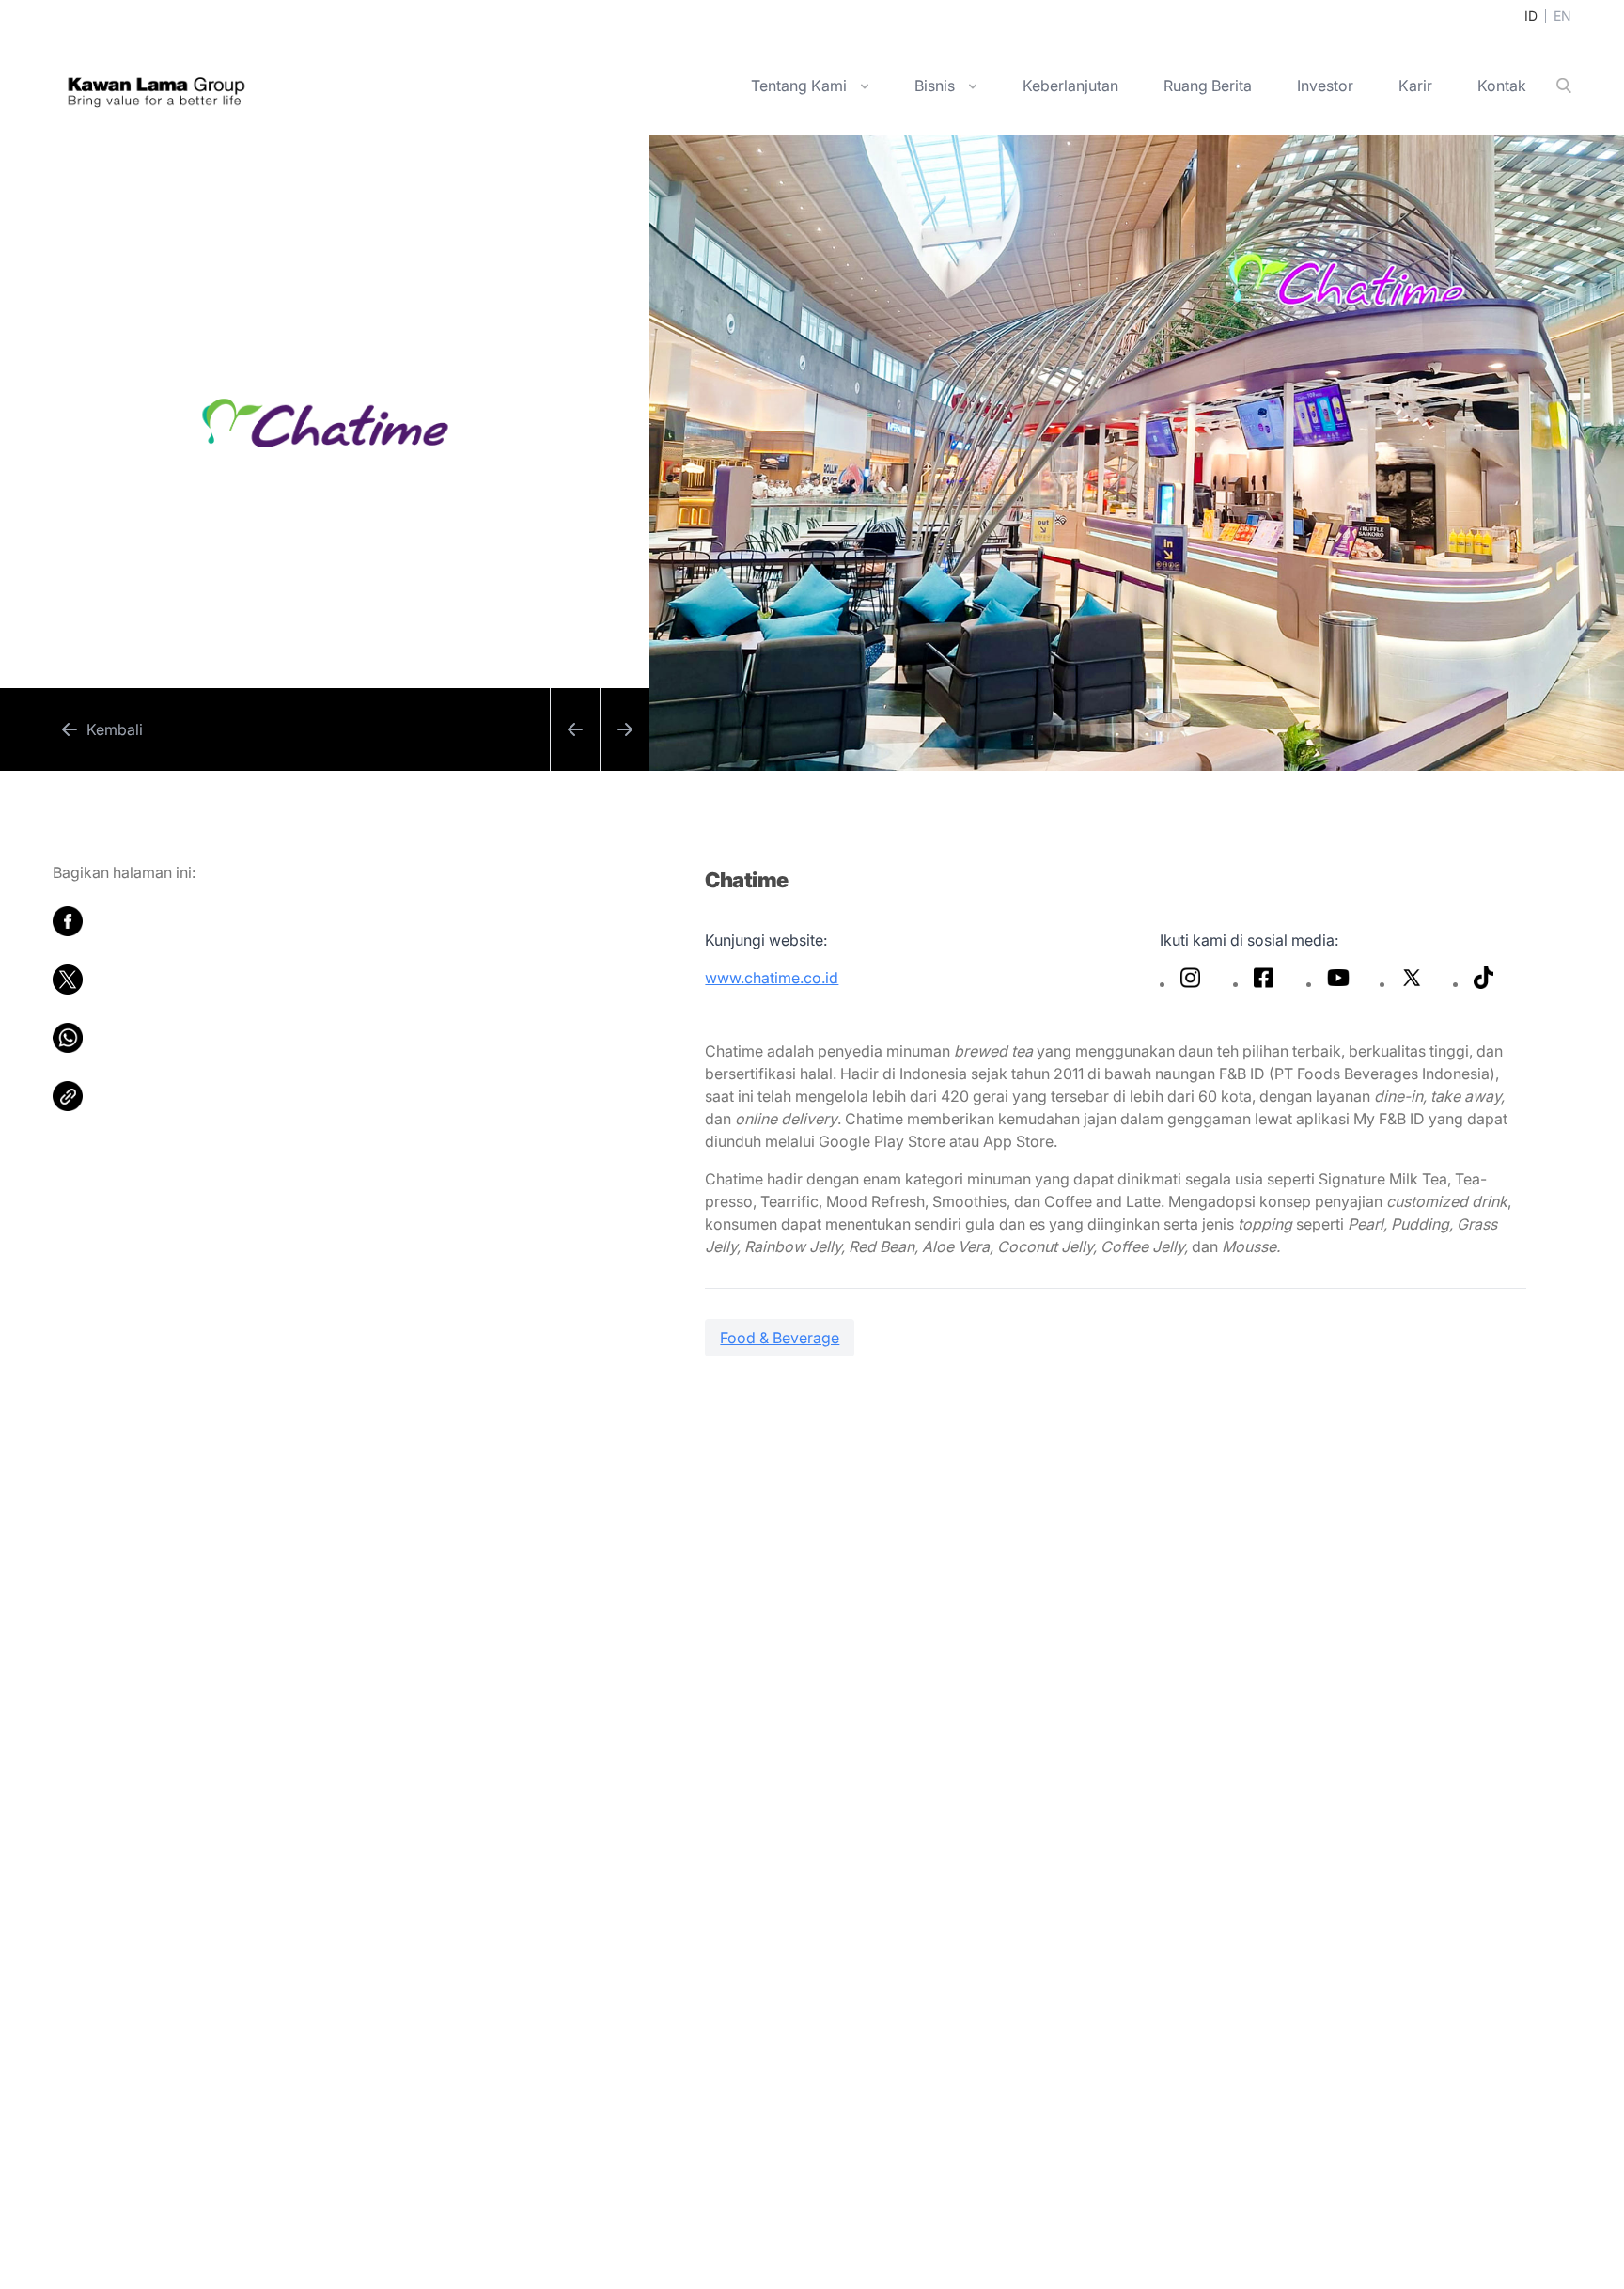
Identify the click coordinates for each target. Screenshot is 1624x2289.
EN (1562, 16)
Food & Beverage (780, 1338)
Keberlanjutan (1070, 86)
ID (1531, 16)
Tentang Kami (799, 86)
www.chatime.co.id (772, 978)
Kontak (1502, 86)
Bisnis (935, 86)
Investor (1325, 86)
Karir (1415, 86)
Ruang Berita (1208, 86)
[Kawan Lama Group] (156, 86)
